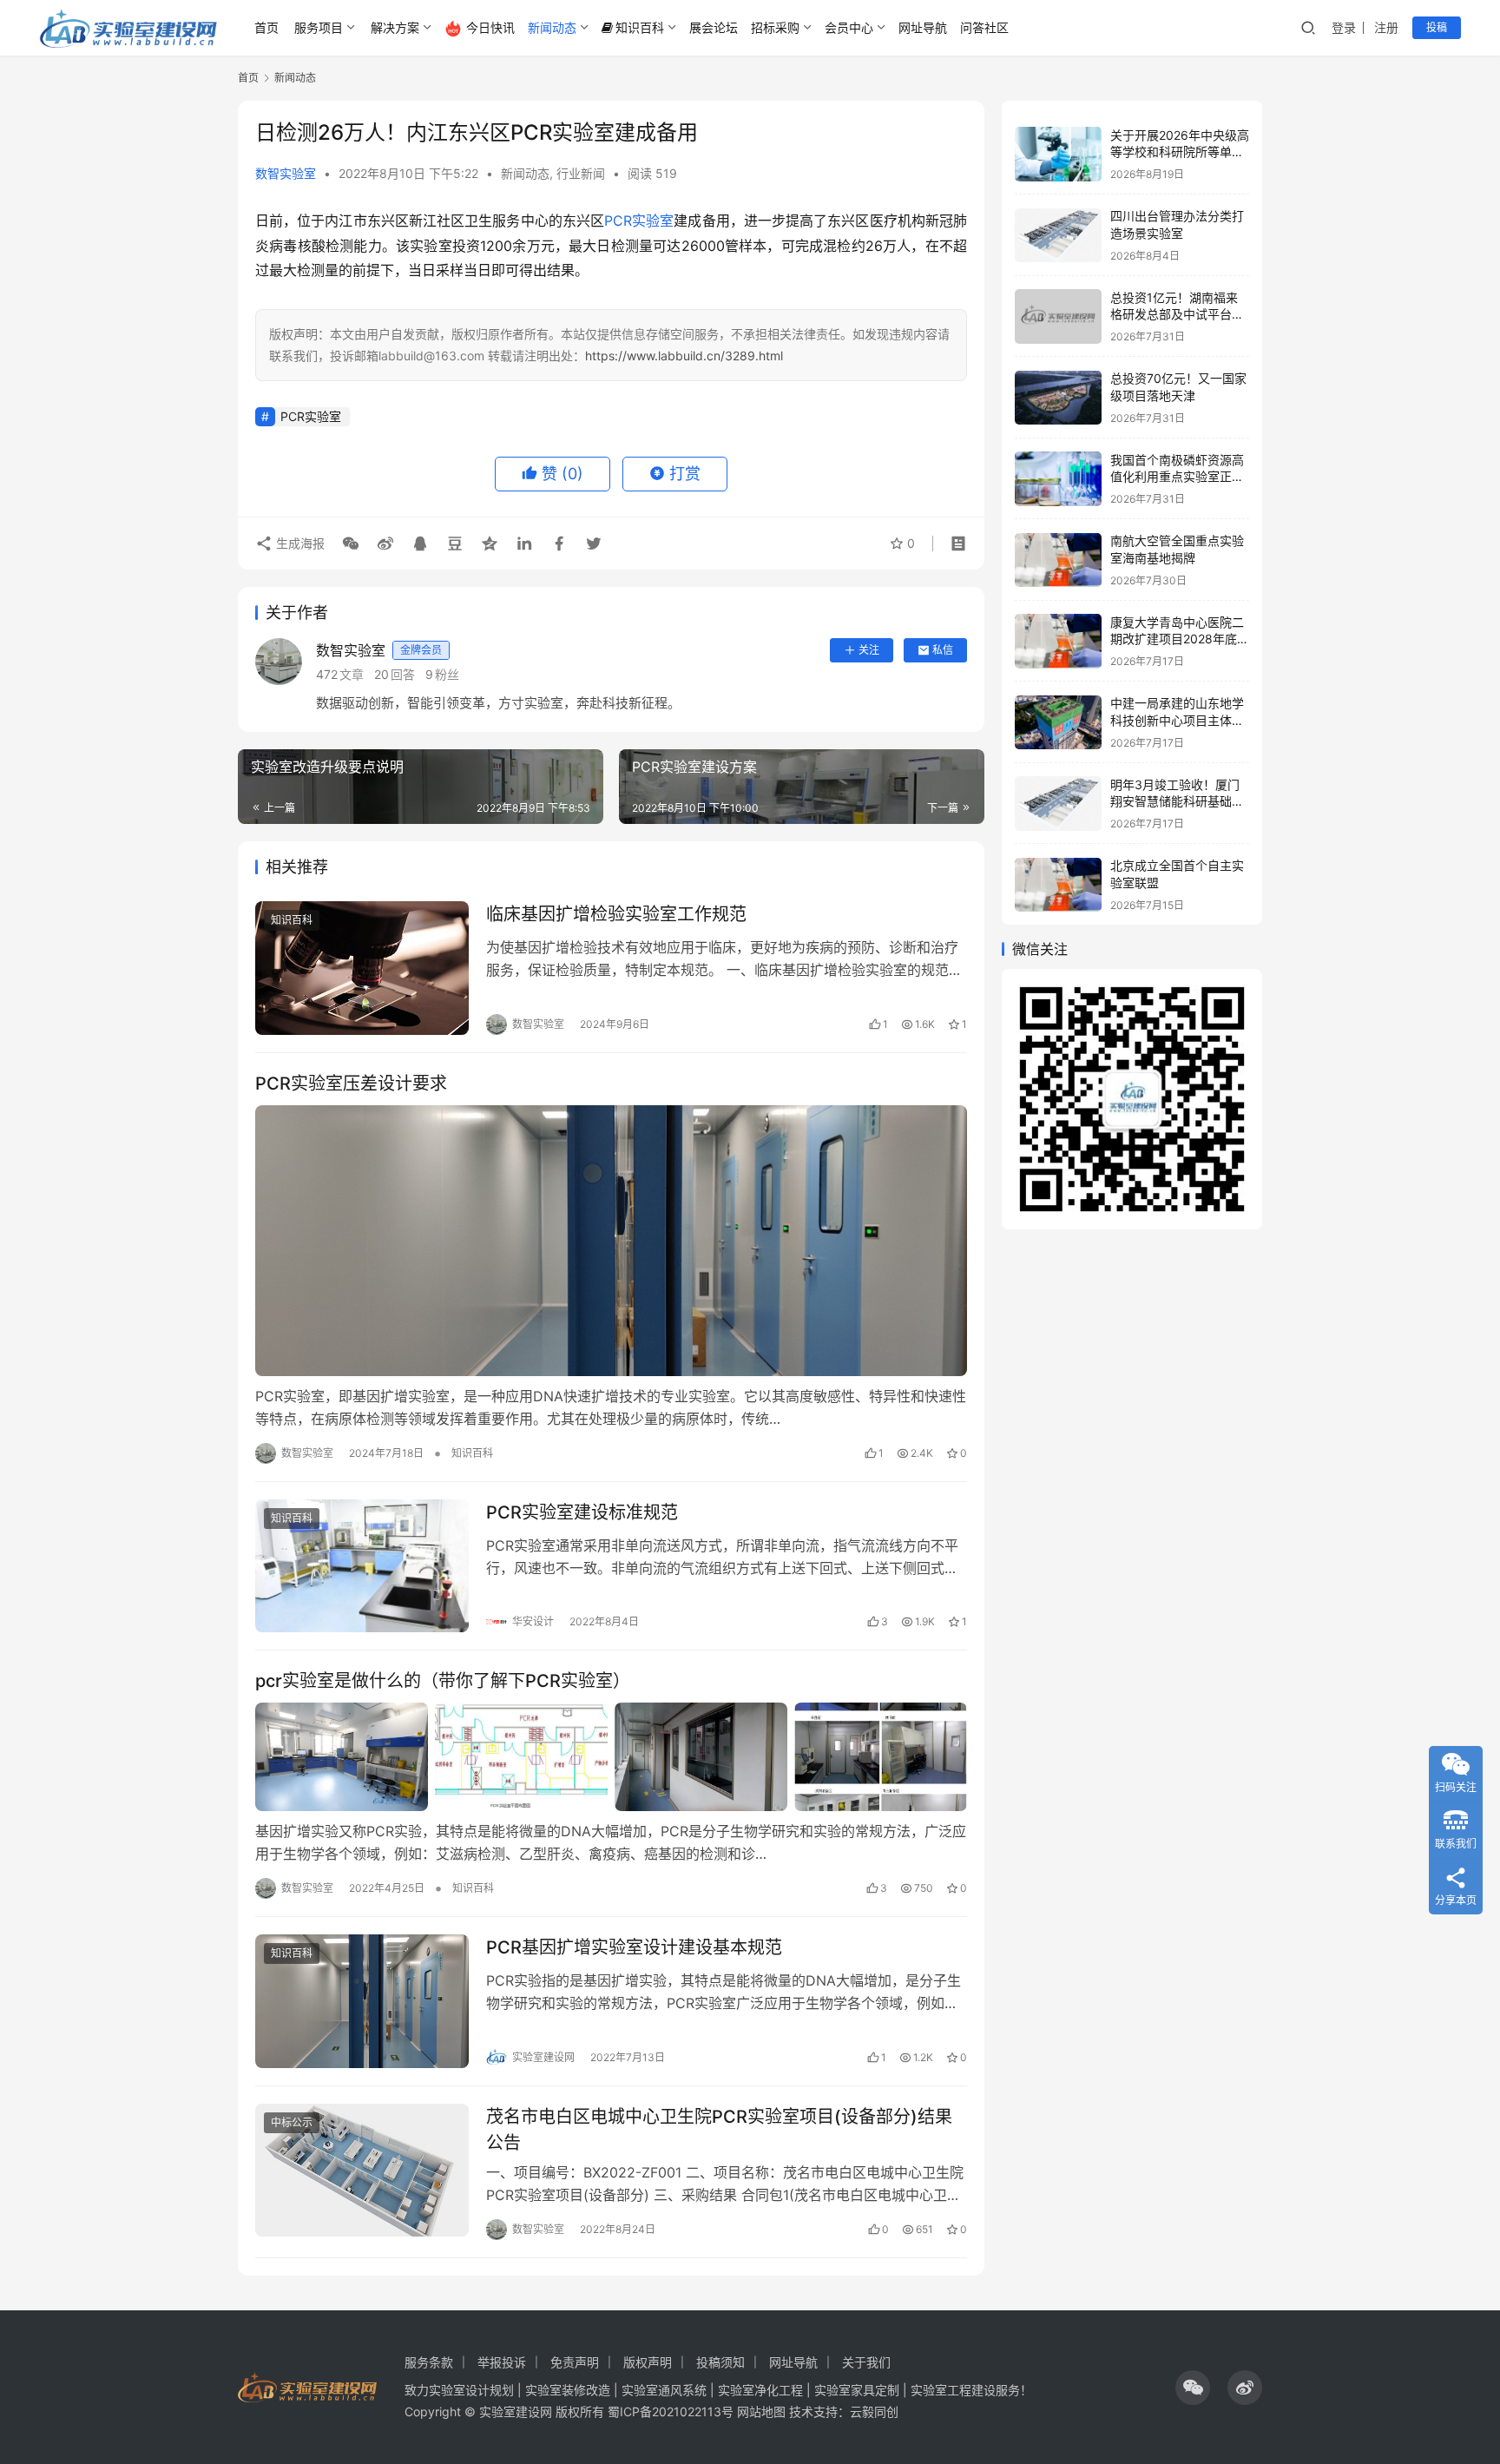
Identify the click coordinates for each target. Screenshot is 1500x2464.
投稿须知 (720, 2362)
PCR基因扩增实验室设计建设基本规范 (634, 1947)
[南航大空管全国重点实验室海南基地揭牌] (1058, 560)
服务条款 (429, 2362)
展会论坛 (714, 27)
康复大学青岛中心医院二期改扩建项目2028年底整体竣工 (1180, 639)
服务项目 (319, 27)
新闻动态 (552, 27)
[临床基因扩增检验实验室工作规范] (362, 968)
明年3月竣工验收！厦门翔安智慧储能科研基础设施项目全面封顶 (1177, 801)
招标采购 (775, 27)
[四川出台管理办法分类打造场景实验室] (1058, 236)
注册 (1386, 27)
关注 (869, 650)
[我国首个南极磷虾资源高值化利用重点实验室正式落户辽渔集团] (1058, 479)
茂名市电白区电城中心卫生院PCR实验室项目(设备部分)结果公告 (719, 2129)
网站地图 (761, 2411)
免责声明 (575, 2362)
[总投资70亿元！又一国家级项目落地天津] (1058, 398)
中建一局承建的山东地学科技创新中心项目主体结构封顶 (1177, 721)
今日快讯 (490, 27)
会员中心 (849, 27)
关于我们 (866, 2362)
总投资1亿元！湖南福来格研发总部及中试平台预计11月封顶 (1177, 314)
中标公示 (292, 2122)
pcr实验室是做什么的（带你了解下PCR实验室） (443, 1681)
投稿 (1437, 27)
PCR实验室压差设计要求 (351, 1084)
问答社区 (984, 27)
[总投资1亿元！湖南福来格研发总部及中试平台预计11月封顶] (1058, 316)
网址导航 (923, 27)
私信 (943, 650)
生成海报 (299, 543)
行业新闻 (581, 173)
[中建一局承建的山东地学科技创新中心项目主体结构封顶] (1058, 723)
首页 (266, 27)
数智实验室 (286, 173)
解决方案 (395, 27)
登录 (1344, 27)
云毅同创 (874, 2411)
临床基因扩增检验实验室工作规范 (616, 914)
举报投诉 (502, 2362)
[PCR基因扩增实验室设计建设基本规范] (362, 2001)
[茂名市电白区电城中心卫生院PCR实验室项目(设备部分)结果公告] (362, 2171)
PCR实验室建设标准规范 (582, 1512)
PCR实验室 (639, 221)
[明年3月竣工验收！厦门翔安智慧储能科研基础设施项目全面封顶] (1058, 804)
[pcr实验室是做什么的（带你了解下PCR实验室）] (611, 1756)
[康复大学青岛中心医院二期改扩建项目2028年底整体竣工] (1058, 641)
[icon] (1193, 2388)
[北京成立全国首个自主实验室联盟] (1058, 885)
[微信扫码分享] (351, 544)
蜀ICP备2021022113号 (671, 2411)
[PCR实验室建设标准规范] (362, 1566)
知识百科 (640, 27)
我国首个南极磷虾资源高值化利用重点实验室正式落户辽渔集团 (1177, 477)
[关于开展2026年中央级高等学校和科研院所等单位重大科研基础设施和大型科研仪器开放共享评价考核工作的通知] (1058, 154)
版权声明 (648, 2362)
